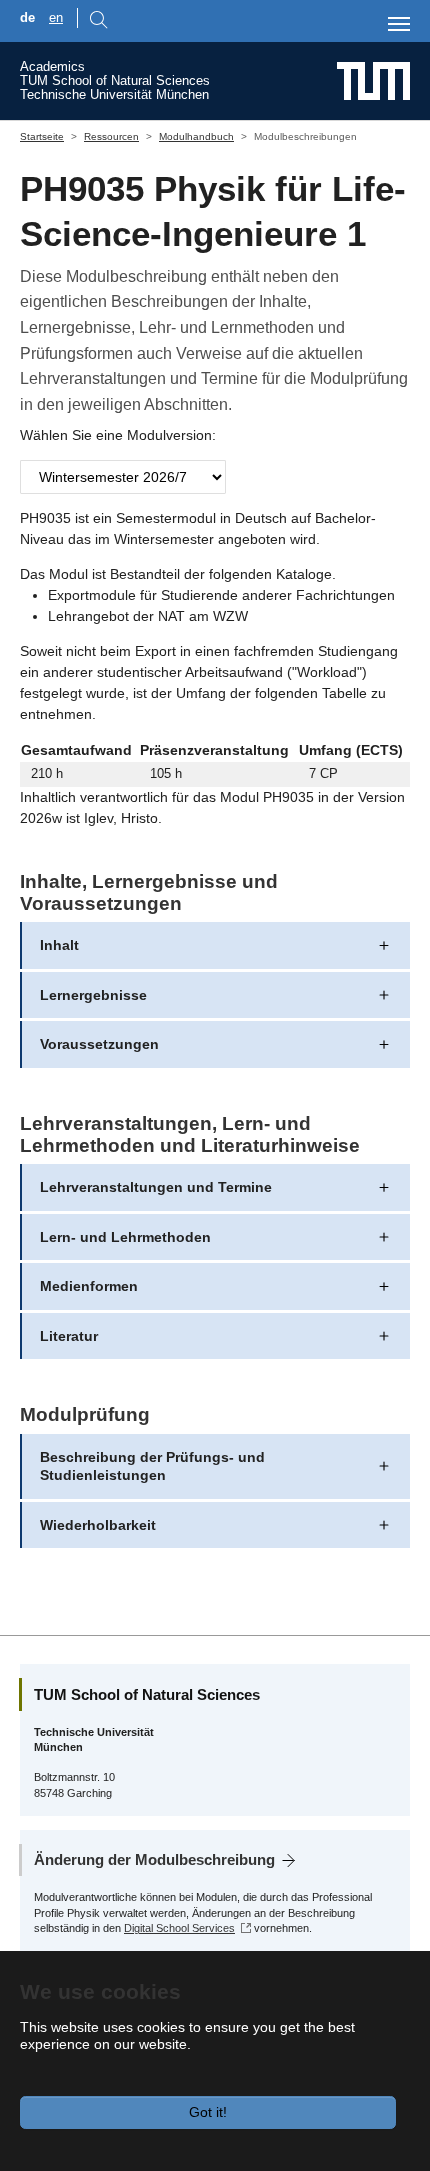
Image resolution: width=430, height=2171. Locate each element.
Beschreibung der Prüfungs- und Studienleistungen (152, 1466)
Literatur (69, 1336)
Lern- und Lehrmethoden (125, 1237)
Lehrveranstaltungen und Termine (156, 1187)
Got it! (208, 2112)
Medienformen (89, 1286)
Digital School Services (179, 1928)
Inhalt (59, 945)
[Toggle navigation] (399, 24)
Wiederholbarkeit (98, 1525)
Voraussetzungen (99, 1044)
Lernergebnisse (93, 995)
